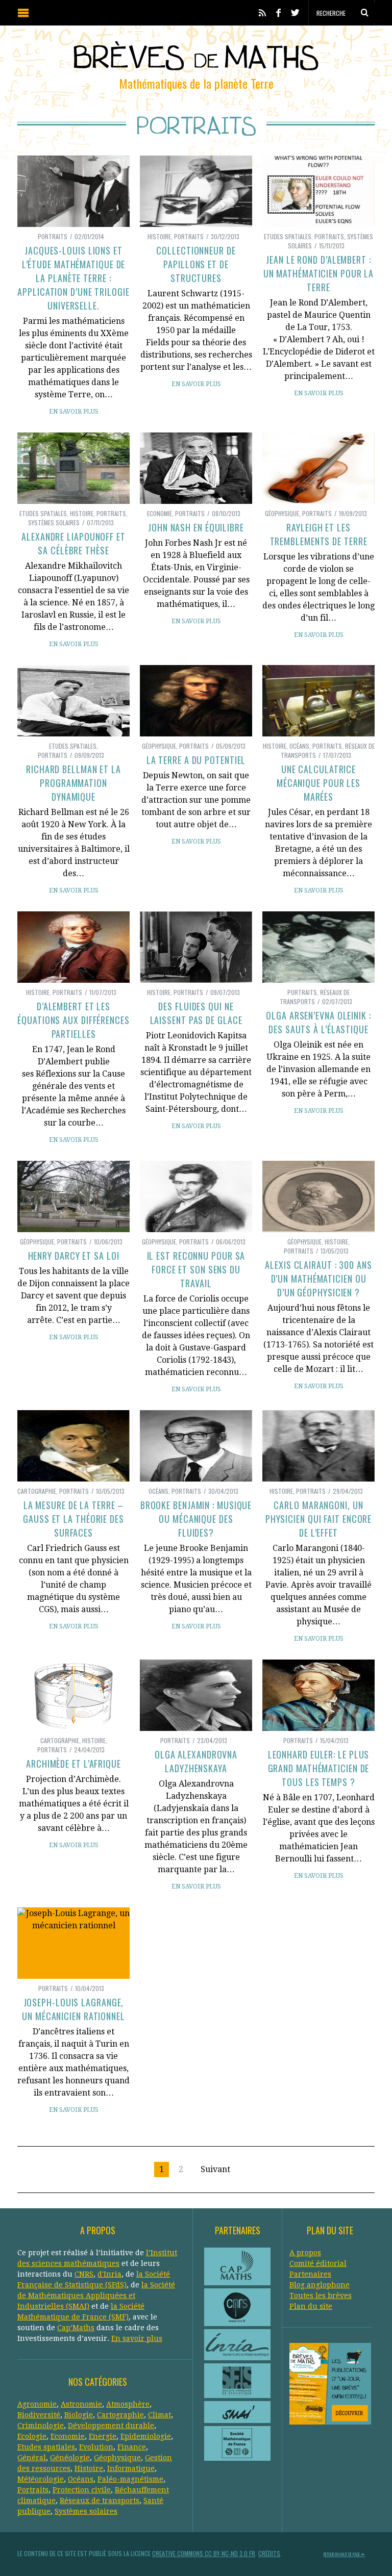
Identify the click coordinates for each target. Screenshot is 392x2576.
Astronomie (81, 2404)
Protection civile (82, 2490)
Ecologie (32, 2436)
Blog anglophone (320, 2285)
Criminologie (41, 2426)
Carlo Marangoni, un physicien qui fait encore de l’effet (319, 1519)
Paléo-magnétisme (130, 2479)
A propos (305, 2253)
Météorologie (41, 2479)
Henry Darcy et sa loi (74, 1256)
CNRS (84, 2274)
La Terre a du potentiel (196, 760)
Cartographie (37, 1491)
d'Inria (109, 2274)
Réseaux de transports (315, 997)
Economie (160, 513)
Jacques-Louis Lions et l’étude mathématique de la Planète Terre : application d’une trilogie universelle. (73, 278)
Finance (132, 2447)
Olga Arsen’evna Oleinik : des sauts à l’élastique (318, 1022)
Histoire (159, 236)
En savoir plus (74, 412)
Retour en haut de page (342, 2554)
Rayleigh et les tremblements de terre (319, 534)
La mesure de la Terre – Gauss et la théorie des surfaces (73, 1519)
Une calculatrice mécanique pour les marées (318, 783)
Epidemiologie (146, 2436)
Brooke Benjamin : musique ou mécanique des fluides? (196, 1519)
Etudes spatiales (288, 236)
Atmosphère (128, 2404)
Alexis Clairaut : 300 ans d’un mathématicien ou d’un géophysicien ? (318, 1279)
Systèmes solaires (54, 522)
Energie (103, 2436)
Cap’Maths (76, 2328)
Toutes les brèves (321, 2296)
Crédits (269, 2553)
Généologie (70, 2458)
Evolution (96, 2447)
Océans (299, 746)
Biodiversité (39, 2415)
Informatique (131, 2468)
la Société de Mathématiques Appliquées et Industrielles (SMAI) (96, 2296)
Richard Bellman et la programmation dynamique (73, 783)
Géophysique (282, 513)
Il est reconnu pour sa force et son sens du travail (196, 1269)
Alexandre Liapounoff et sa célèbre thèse (73, 543)
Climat (160, 2415)
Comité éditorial (318, 2263)
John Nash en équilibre (196, 527)
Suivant (215, 2169)
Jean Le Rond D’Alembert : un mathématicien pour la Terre (319, 273)
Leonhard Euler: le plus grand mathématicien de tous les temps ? (319, 1768)
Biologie (79, 2415)
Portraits (53, 236)
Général (32, 2458)
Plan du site (311, 2306)
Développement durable (111, 2426)
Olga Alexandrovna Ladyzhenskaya (196, 1761)
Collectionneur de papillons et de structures (196, 264)
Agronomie (37, 2404)
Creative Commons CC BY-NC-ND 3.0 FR (204, 2553)
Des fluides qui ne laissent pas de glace (196, 1013)
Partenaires (310, 2274)
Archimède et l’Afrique (73, 1764)
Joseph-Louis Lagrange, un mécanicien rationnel (73, 2009)
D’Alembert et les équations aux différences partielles (73, 1020)
